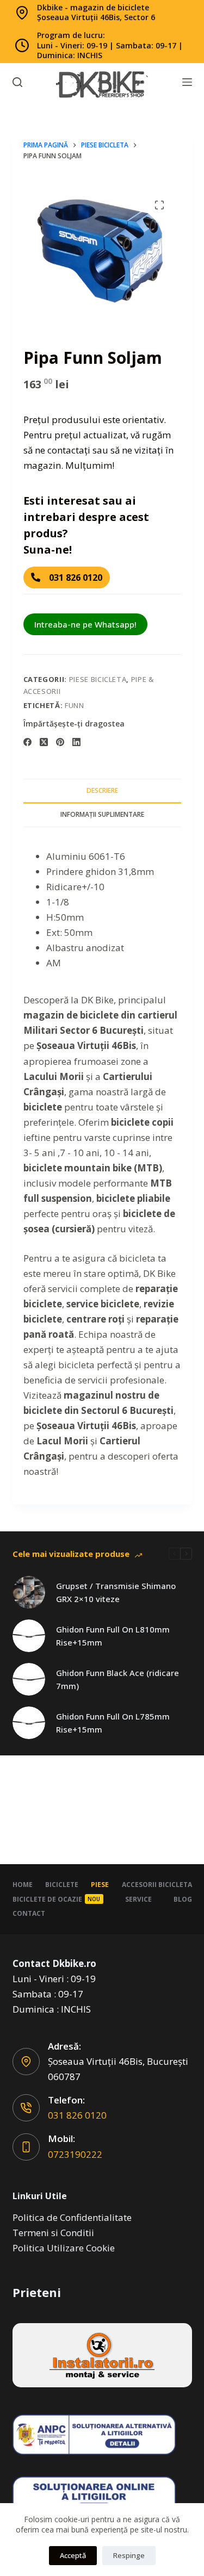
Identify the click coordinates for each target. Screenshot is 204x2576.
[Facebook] (27, 742)
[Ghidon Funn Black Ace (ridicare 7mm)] (29, 1679)
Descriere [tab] (102, 790)
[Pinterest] (60, 742)
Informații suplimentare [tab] (102, 814)
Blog (183, 1899)
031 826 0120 (77, 2115)
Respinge (129, 2555)
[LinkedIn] (76, 742)
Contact (29, 1914)
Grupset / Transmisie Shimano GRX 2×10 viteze (116, 1593)
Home (23, 1885)
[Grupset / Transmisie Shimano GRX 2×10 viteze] (29, 1592)
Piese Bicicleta (98, 679)
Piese (100, 1885)
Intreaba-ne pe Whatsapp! (85, 624)
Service (138, 1899)
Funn (75, 705)
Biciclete (62, 1885)
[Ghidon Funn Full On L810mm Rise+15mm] (29, 1636)
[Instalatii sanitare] (102, 2355)
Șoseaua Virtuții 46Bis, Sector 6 (96, 17)
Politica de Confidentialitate (72, 2217)
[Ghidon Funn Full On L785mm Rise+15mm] (29, 1723)
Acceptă (73, 2555)
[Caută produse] (17, 82)
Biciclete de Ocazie (57, 1899)
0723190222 (75, 2154)
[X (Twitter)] (44, 742)
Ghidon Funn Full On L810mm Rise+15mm (113, 1636)
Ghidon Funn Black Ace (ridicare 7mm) (118, 1680)
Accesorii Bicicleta (157, 1885)
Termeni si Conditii (53, 2233)
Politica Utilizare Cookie (64, 2248)
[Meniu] (187, 82)
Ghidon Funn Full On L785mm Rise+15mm (113, 1723)
